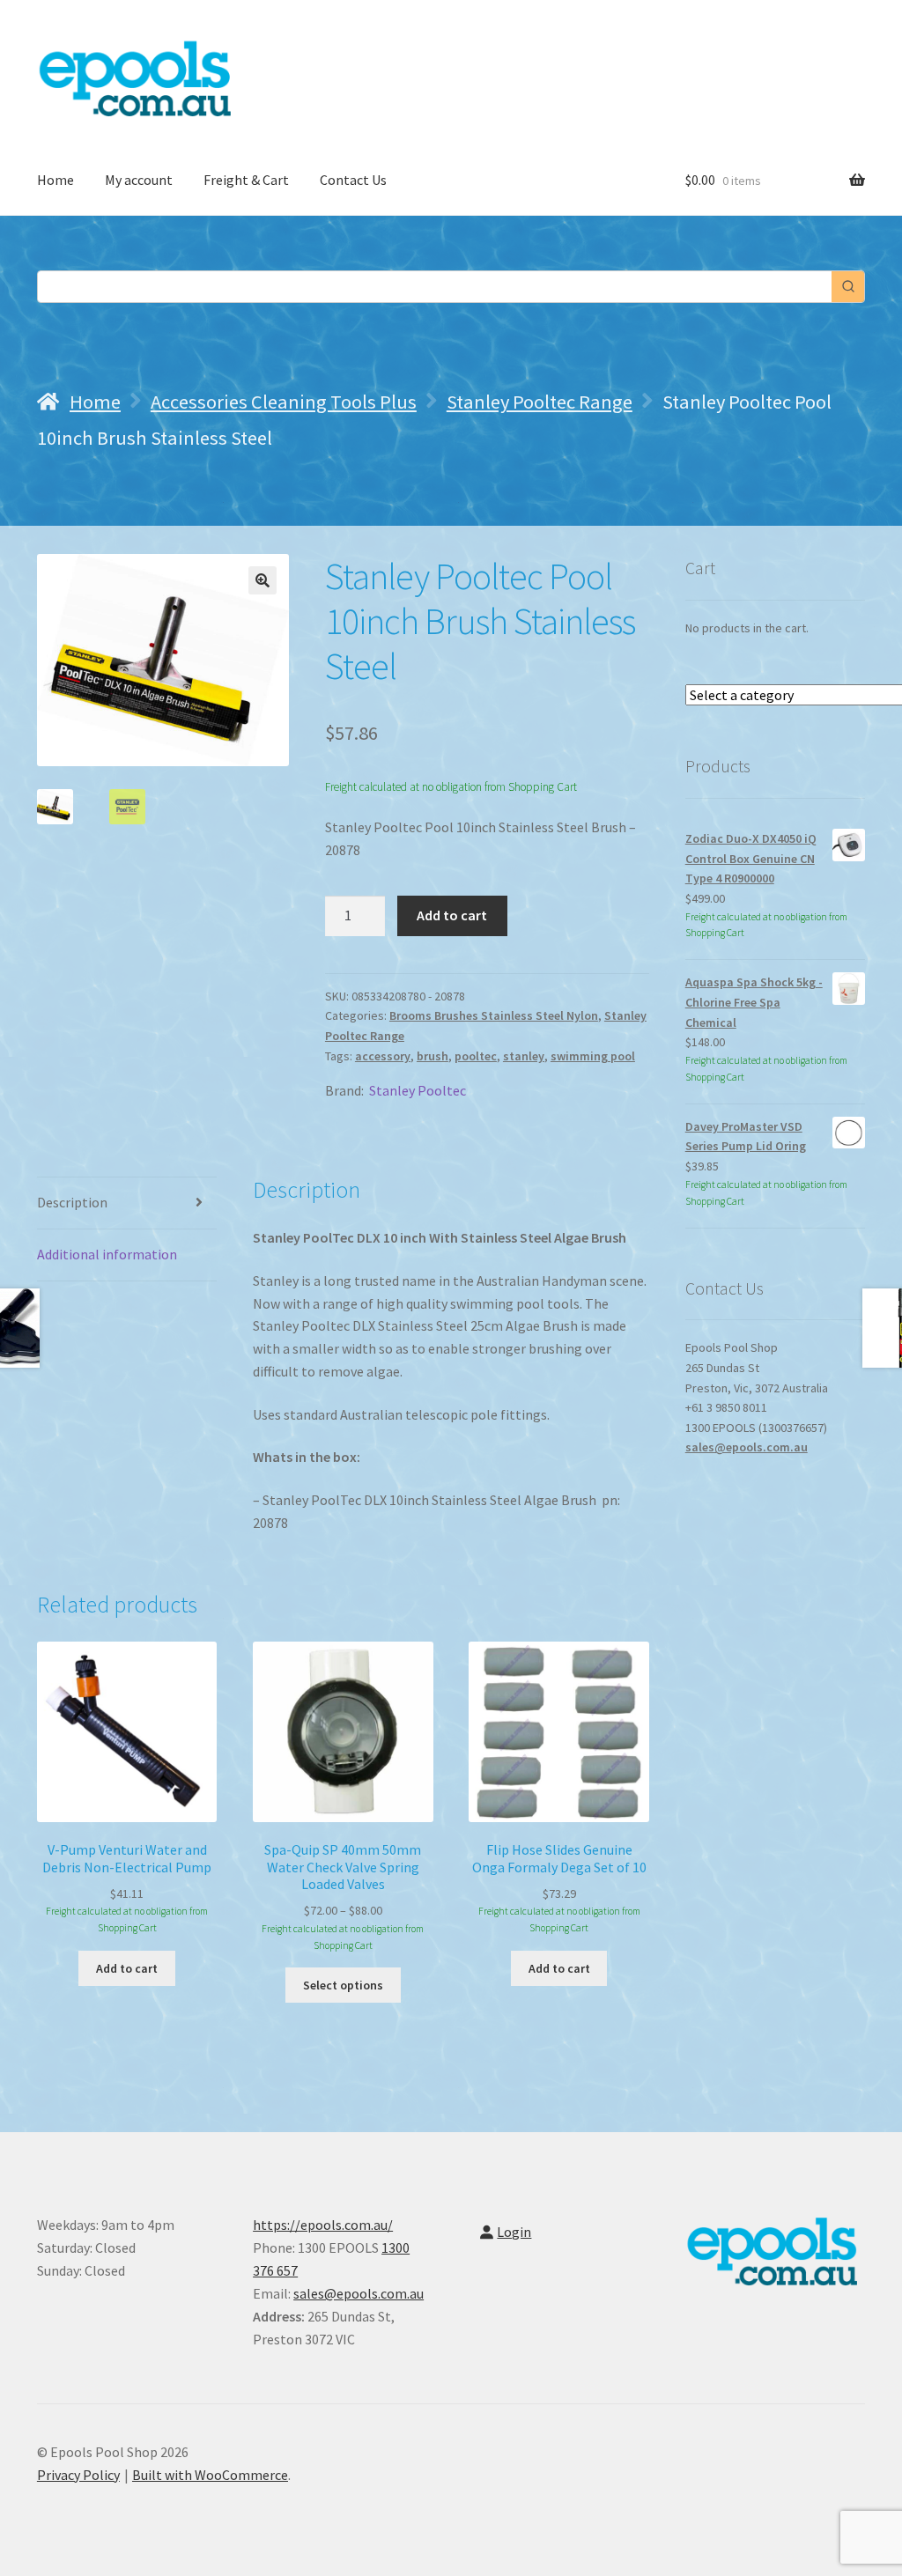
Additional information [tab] (107, 1254)
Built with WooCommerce (210, 2475)
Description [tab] (72, 1202)
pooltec (476, 1056)
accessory (383, 1056)
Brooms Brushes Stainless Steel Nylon (494, 1015)
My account (139, 180)
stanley (524, 1056)
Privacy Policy (78, 2475)
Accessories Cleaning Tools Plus (284, 402)
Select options (343, 1985)
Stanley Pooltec (418, 1090)
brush (433, 1056)
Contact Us (353, 180)
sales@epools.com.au (747, 1447)
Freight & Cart (246, 180)
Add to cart (452, 915)
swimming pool (593, 1056)
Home (55, 180)
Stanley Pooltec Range (540, 402)
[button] (262, 580)
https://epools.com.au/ (323, 2225)
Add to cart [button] (127, 1968)
